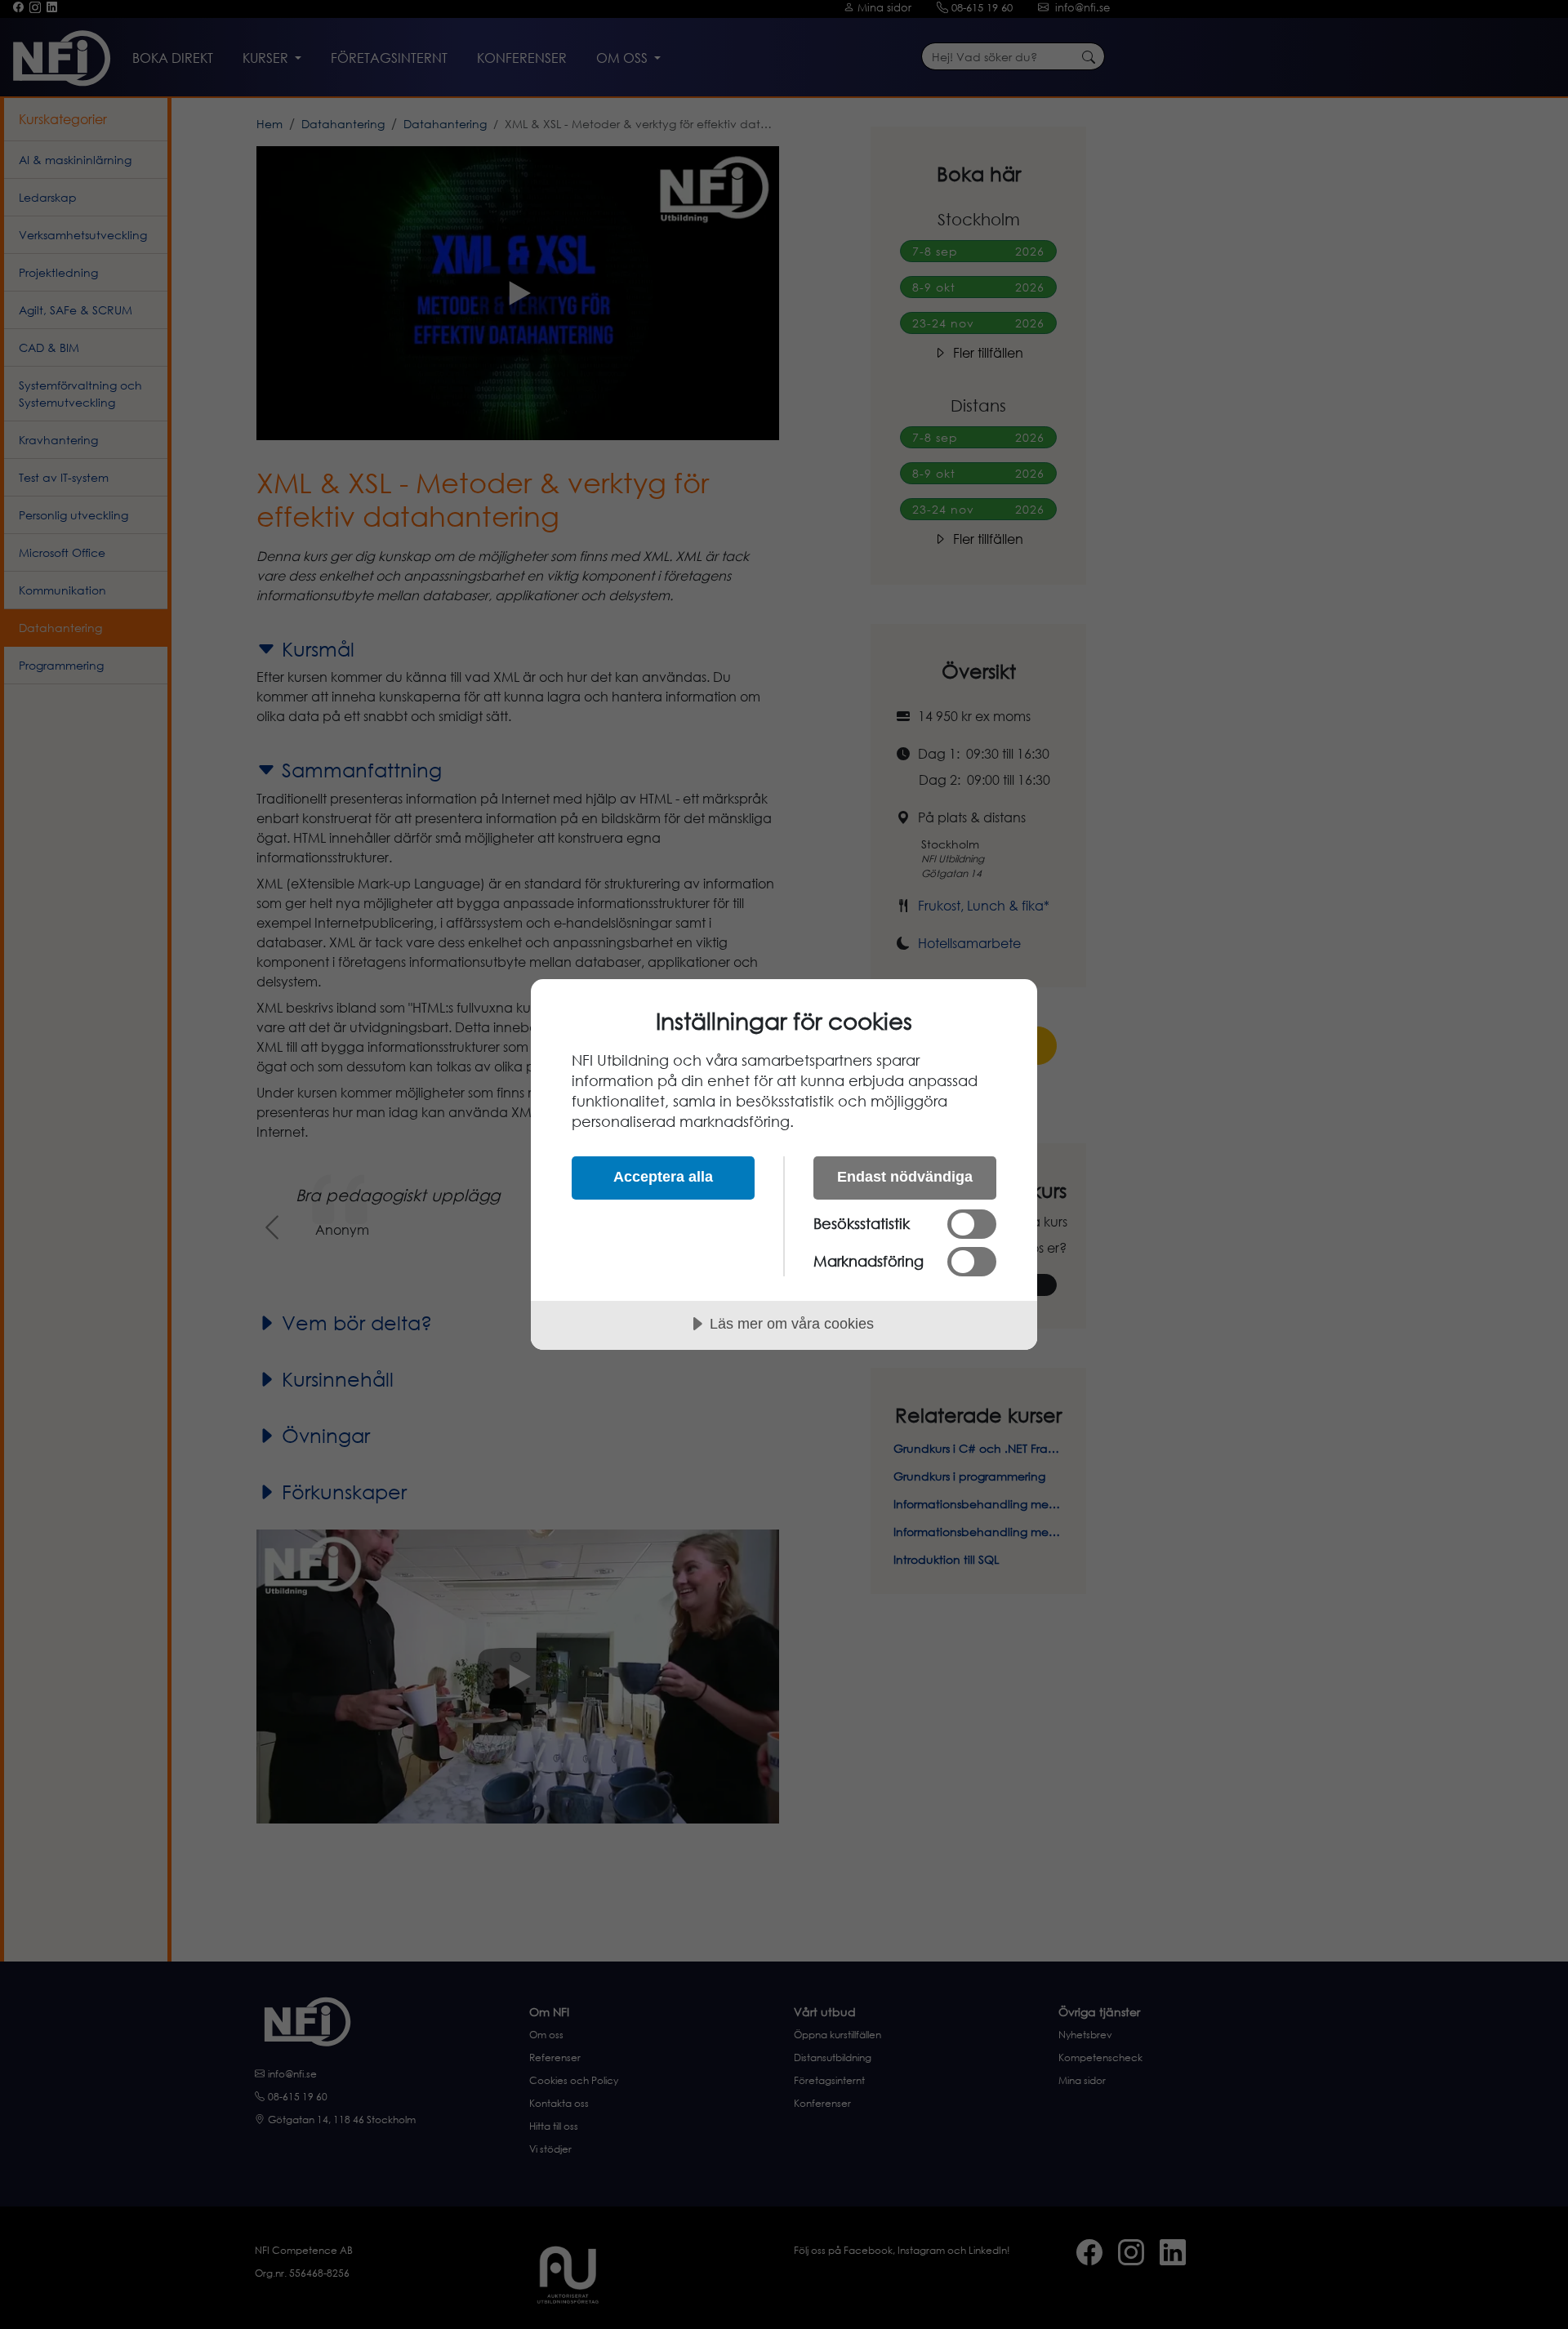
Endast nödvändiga (905, 1177)
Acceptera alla (663, 1177)
